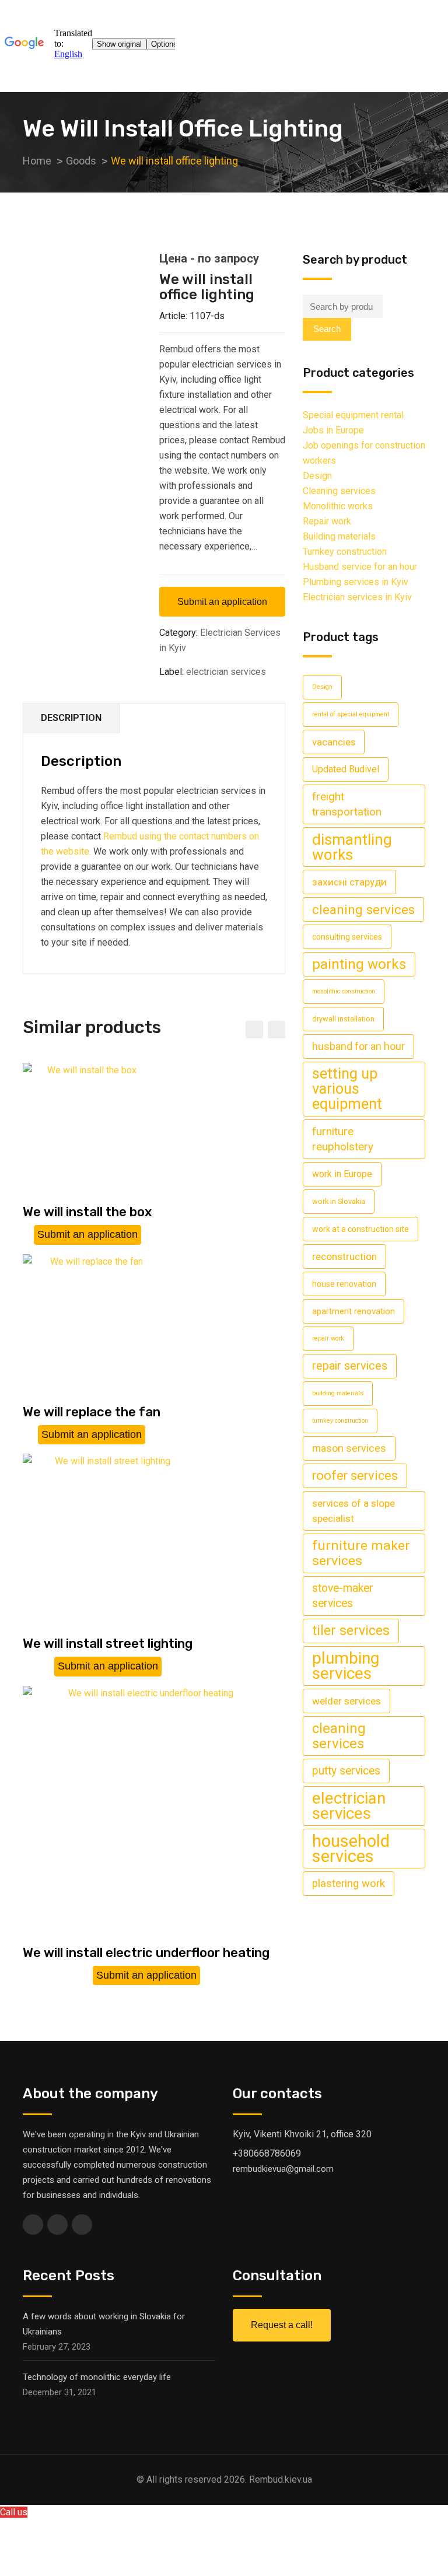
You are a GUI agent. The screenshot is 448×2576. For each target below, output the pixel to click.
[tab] (71, 718)
